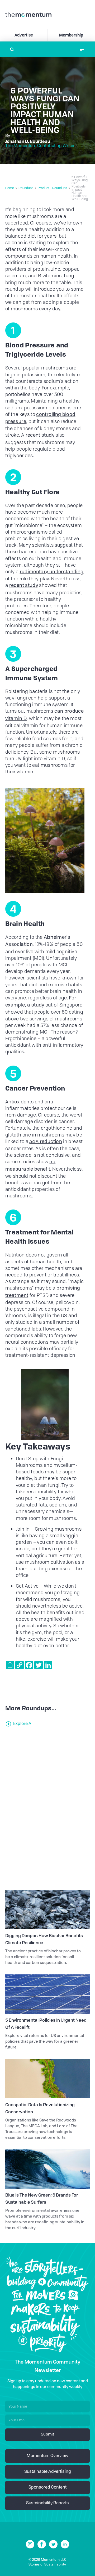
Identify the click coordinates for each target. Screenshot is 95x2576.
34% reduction (46, 1142)
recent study (40, 435)
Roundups (26, 188)
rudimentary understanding (52, 572)
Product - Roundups (52, 188)
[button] (82, 49)
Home (10, 188)
